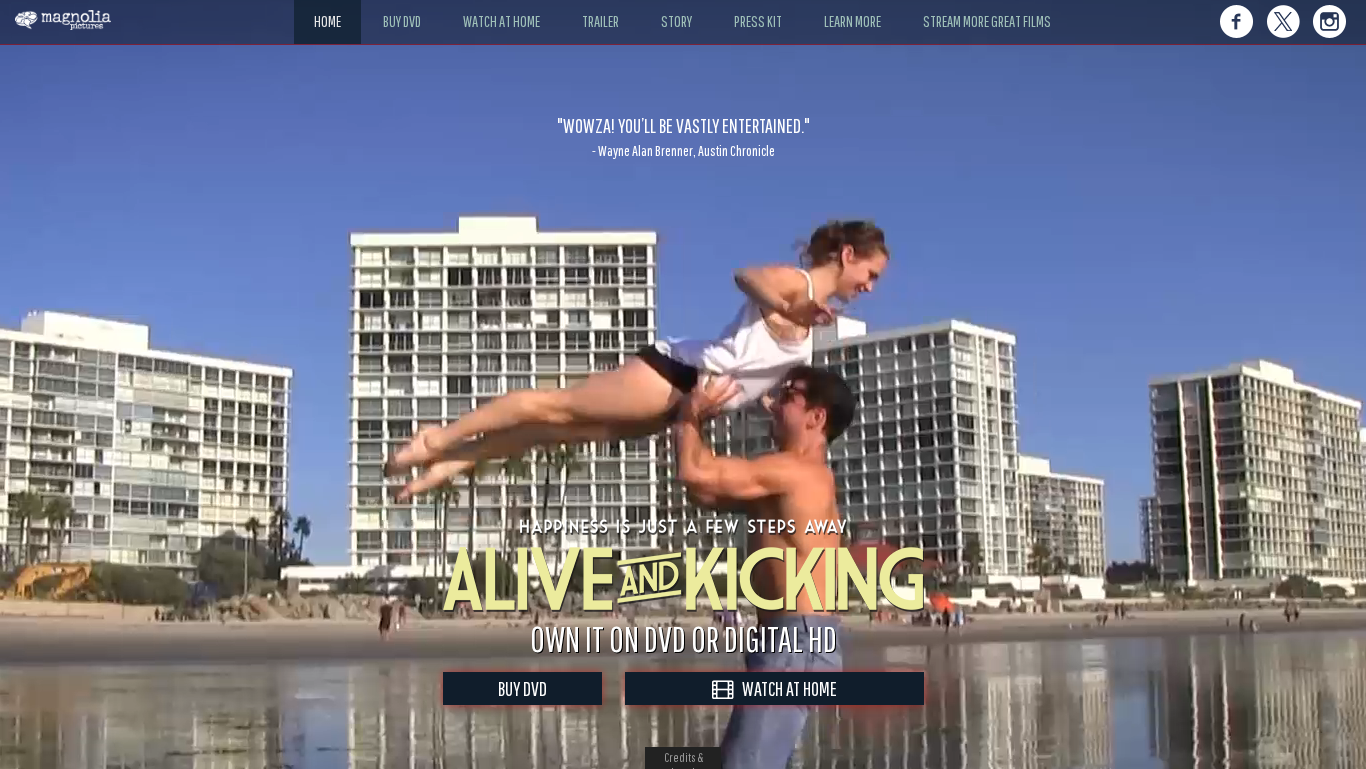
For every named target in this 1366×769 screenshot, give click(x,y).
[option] (683, 137)
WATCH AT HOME (785, 688)
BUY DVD (522, 688)
